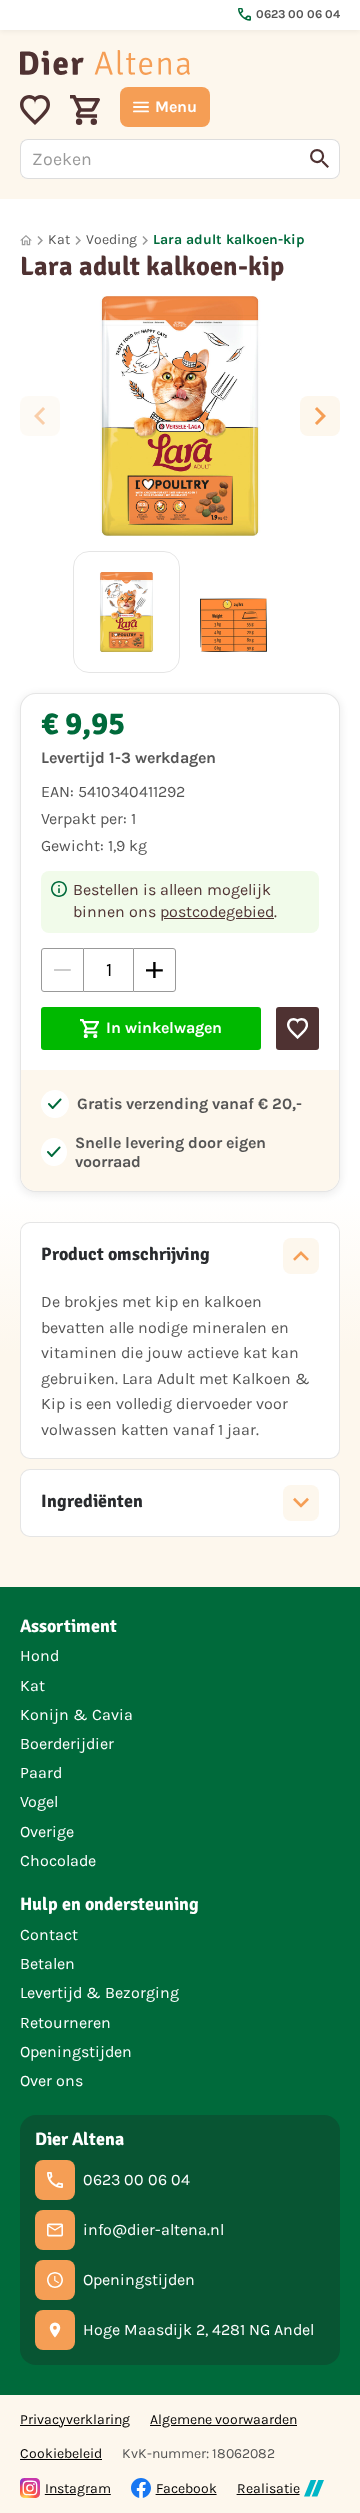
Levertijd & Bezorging (99, 1992)
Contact (49, 1934)
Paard (41, 1772)
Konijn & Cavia (76, 1714)
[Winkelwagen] (85, 107)
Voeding (111, 239)
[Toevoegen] (297, 1028)
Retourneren (65, 2022)
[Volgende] (320, 416)
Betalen (47, 1963)
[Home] (105, 62)
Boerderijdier (67, 1743)
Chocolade (58, 1860)
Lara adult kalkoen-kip (229, 239)
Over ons (51, 2080)
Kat (59, 239)
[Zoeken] (320, 159)
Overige (47, 1831)
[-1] (62, 969)
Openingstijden (76, 2051)
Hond (39, 1655)
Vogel (39, 1801)
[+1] (154, 969)
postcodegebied (217, 911)
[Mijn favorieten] (35, 107)
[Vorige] (40, 416)
